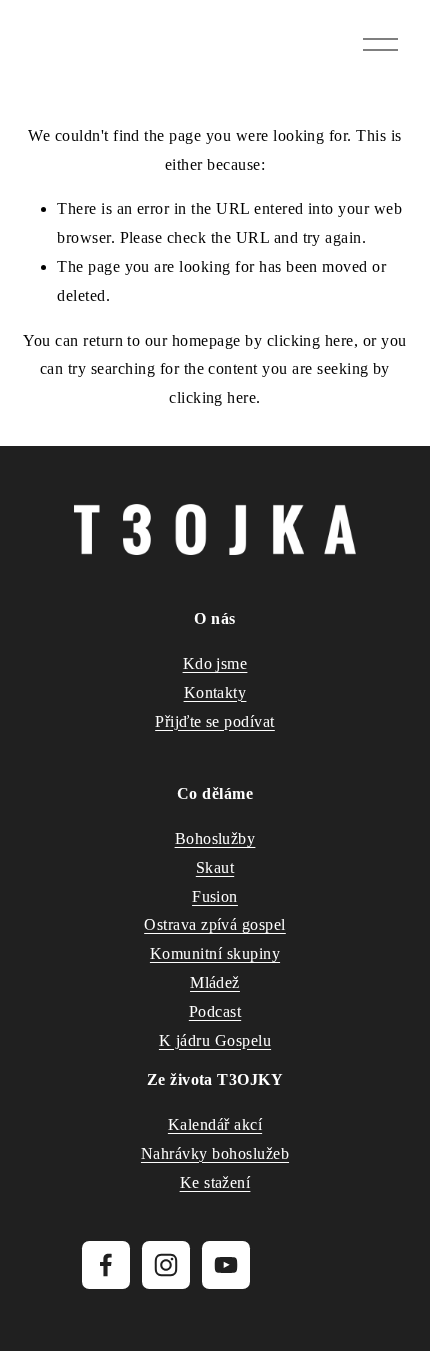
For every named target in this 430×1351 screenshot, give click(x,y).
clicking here (310, 340)
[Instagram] (166, 1265)
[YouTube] (226, 1265)
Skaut (215, 867)
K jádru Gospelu (215, 1040)
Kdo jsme (215, 663)
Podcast (215, 1011)
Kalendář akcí (215, 1124)
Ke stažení (215, 1182)
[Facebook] (106, 1265)
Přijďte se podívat (215, 721)
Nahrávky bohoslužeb (215, 1153)
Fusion (215, 896)
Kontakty (215, 692)
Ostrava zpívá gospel (215, 924)
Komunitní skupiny (215, 953)
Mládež (215, 982)
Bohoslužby (215, 838)
